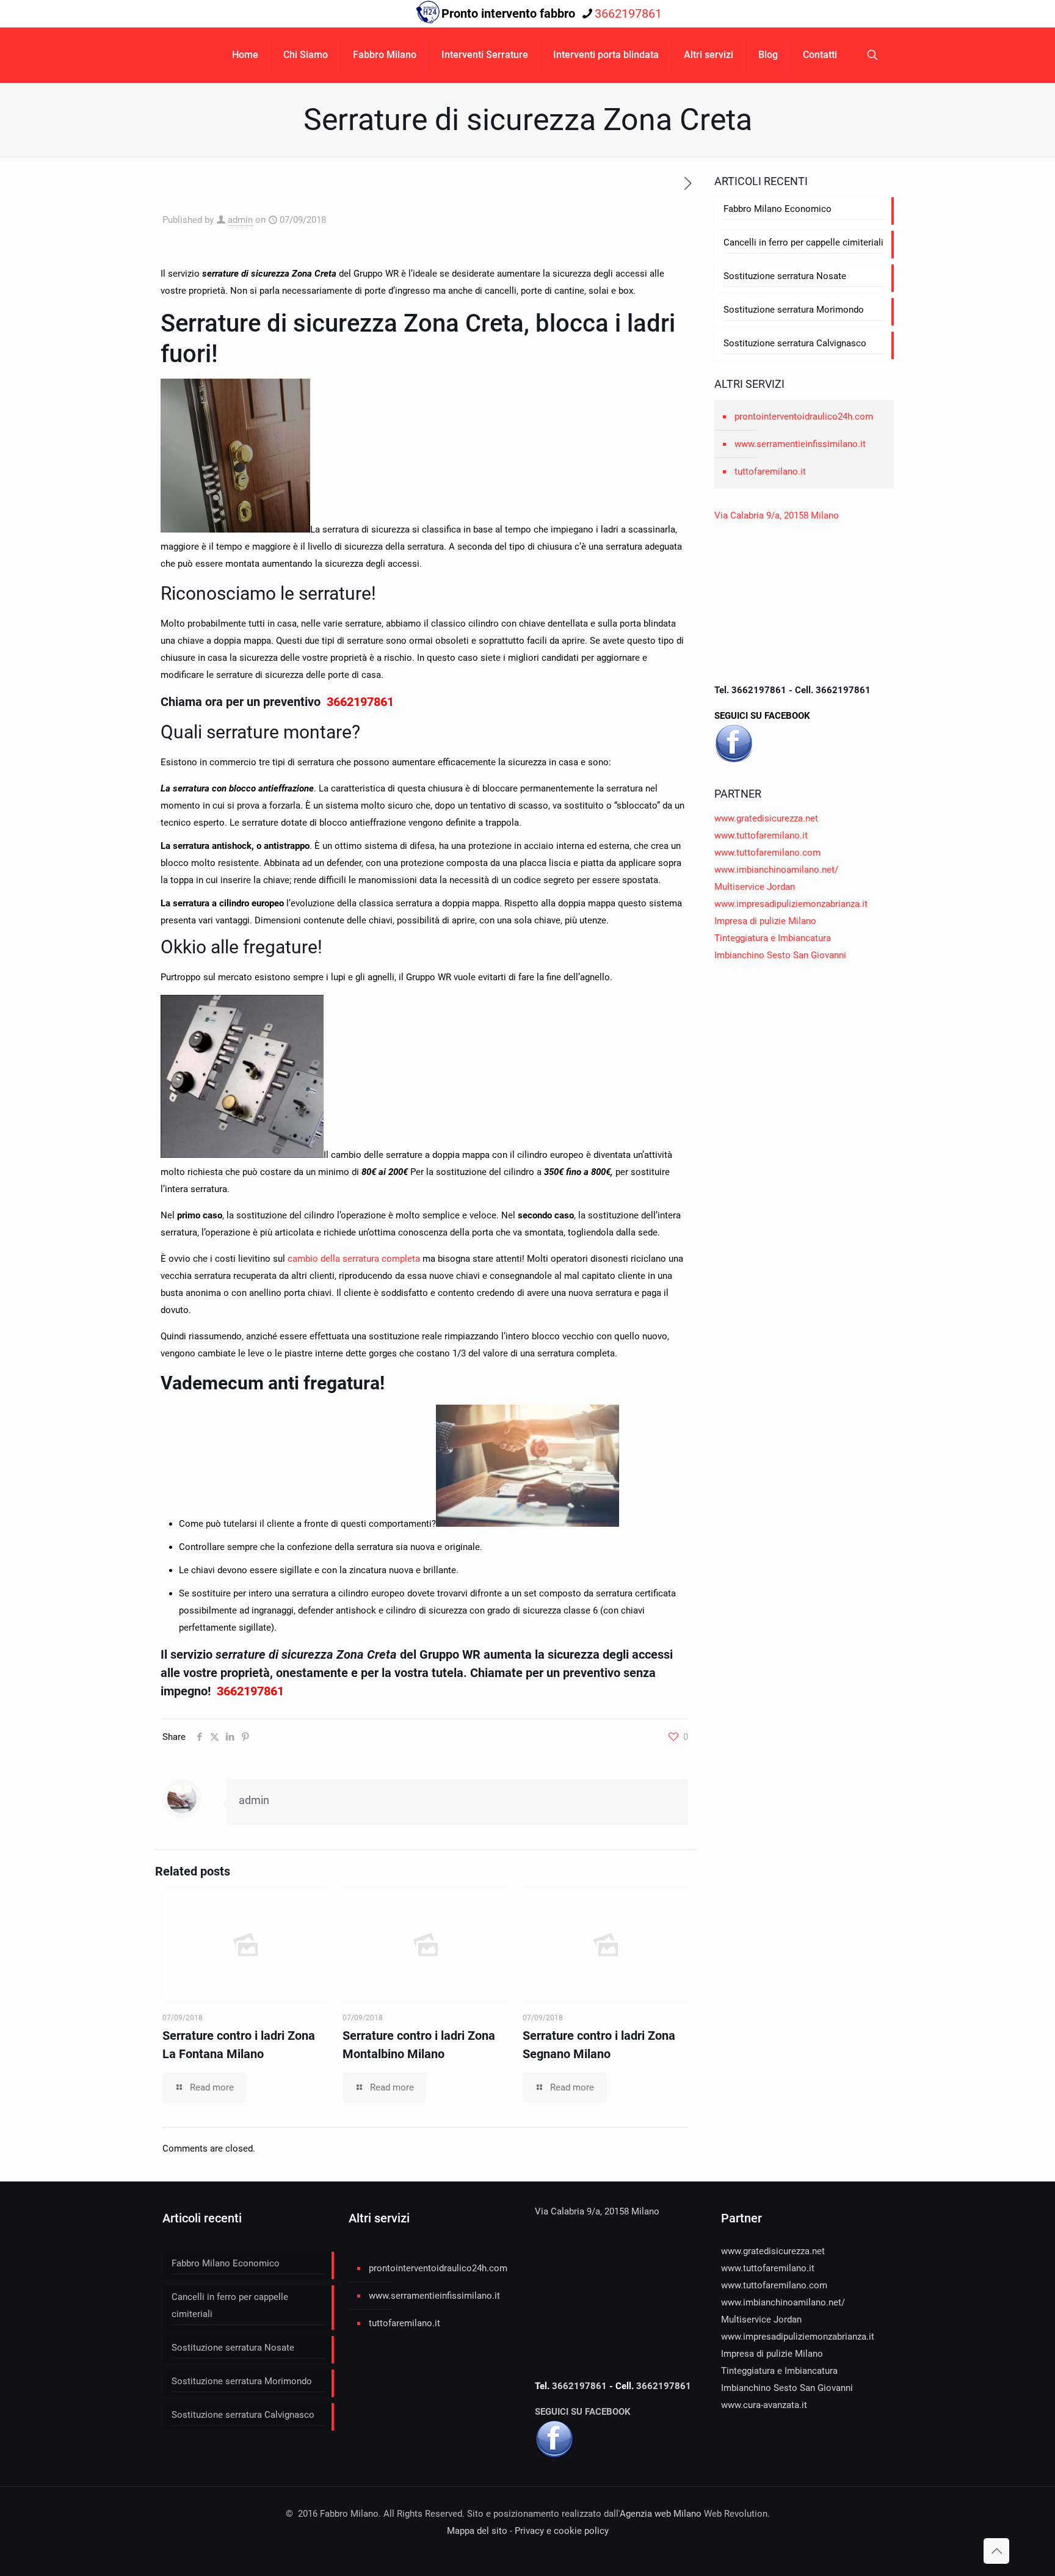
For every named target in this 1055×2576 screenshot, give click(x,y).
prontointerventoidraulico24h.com (804, 417)
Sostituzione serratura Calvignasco (795, 343)
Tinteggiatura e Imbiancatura (773, 938)
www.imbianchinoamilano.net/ (776, 870)
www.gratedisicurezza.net (766, 818)
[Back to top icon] (996, 2551)
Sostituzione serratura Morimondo (794, 310)
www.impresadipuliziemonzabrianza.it (791, 904)
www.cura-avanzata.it (764, 2405)
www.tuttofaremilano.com (767, 853)
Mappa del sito (477, 2531)
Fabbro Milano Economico (778, 209)
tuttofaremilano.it (770, 471)
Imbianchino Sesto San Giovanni (780, 955)
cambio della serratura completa (354, 1259)
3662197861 (628, 13)
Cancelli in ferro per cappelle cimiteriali (803, 242)
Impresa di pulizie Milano (765, 921)
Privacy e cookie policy (562, 2531)
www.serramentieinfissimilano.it (800, 444)
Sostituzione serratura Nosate (785, 276)
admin (240, 220)
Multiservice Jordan (755, 887)
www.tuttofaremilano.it (761, 835)
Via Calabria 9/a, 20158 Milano (777, 515)
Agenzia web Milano (661, 2514)
